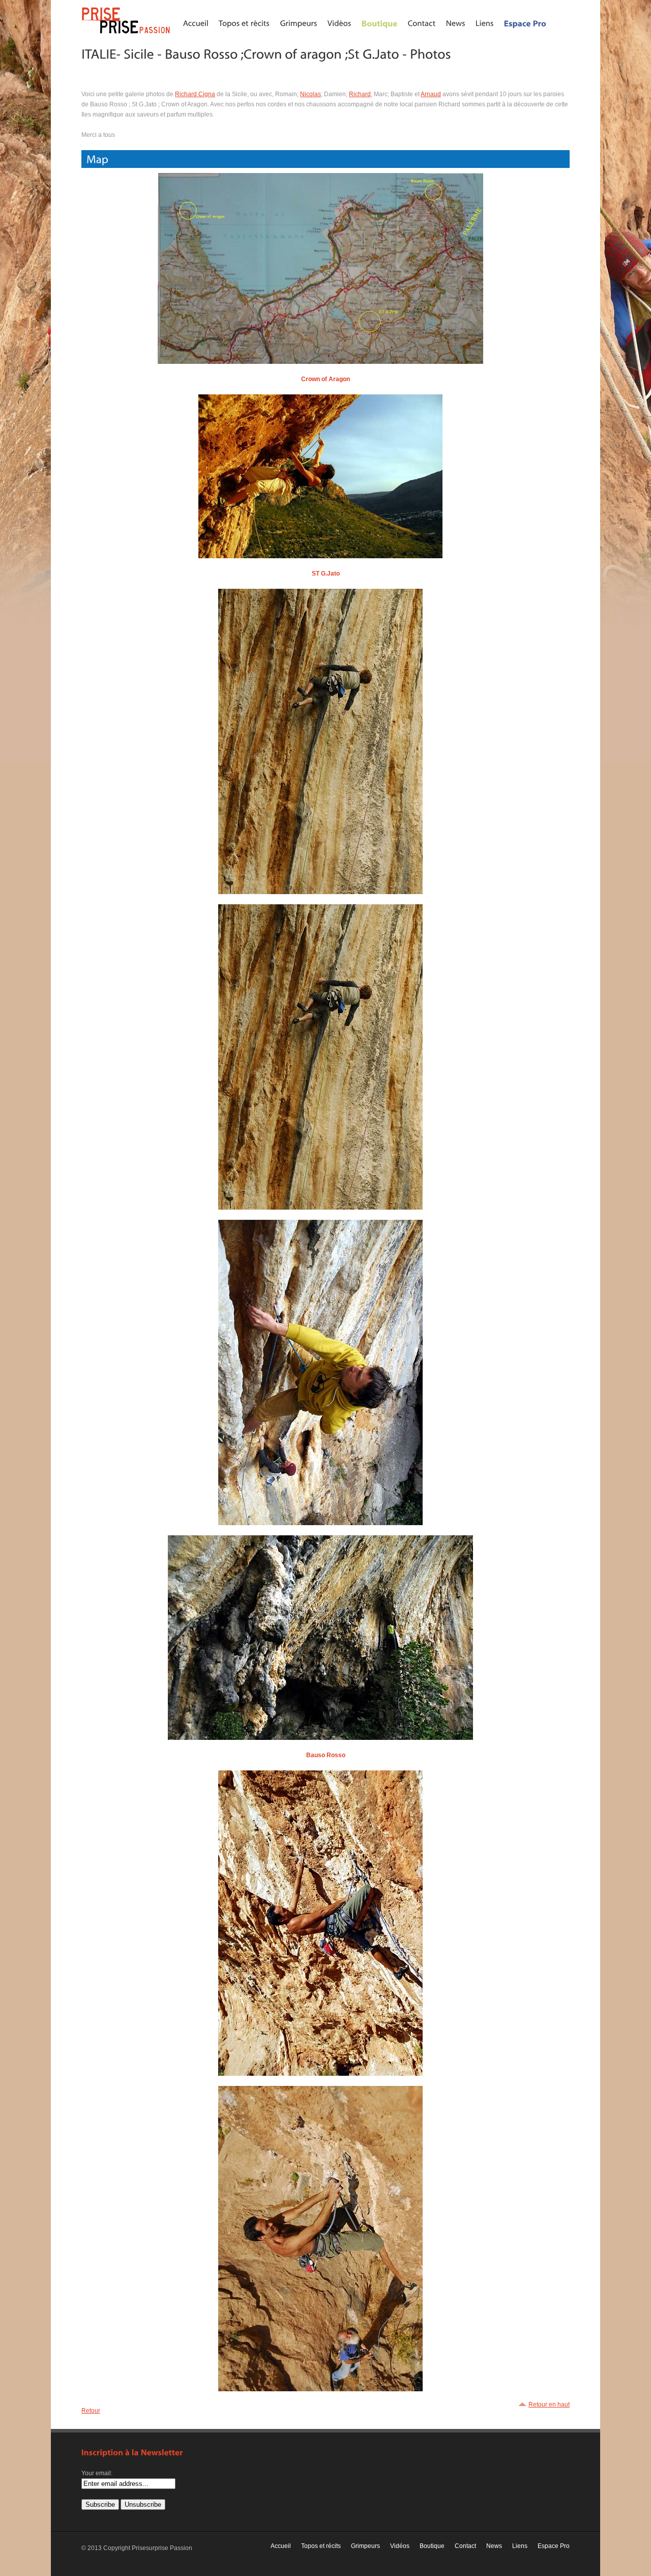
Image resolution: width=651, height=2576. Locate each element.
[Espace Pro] (525, 23)
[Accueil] (196, 23)
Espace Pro (554, 2546)
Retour (91, 2411)
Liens (520, 2546)
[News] (456, 23)
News (494, 2546)
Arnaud (431, 94)
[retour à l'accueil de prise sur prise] (127, 34)
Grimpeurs (365, 2546)
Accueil (281, 2546)
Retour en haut (549, 2405)
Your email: (97, 2473)
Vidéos (400, 2546)
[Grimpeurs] (299, 23)
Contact (465, 2546)
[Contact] (422, 23)
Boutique (432, 2546)
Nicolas (310, 94)
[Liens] (485, 23)
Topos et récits (321, 2546)
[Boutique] (380, 23)
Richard (360, 94)
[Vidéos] (339, 23)
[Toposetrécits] (244, 23)
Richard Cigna (195, 94)
